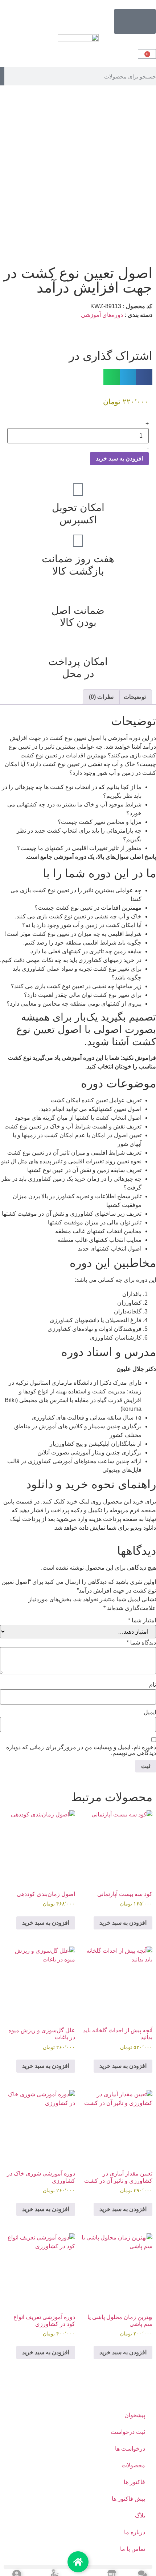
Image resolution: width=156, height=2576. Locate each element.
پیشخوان (135, 2415)
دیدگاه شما (141, 1643)
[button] (144, 377)
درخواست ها (130, 2449)
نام (153, 1685)
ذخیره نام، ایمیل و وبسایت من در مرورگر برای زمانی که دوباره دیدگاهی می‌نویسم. (81, 1750)
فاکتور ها (134, 2482)
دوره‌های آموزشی (102, 315)
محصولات (133, 2465)
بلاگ (140, 2515)
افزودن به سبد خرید (119, 458)
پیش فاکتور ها (128, 2499)
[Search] (2, 76)
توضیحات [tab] (135, 697)
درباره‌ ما (135, 2532)
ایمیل (150, 1712)
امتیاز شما (142, 1621)
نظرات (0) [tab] (101, 697)
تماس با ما (133, 2549)
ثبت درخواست (128, 2432)
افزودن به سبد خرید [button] (123, 1923)
